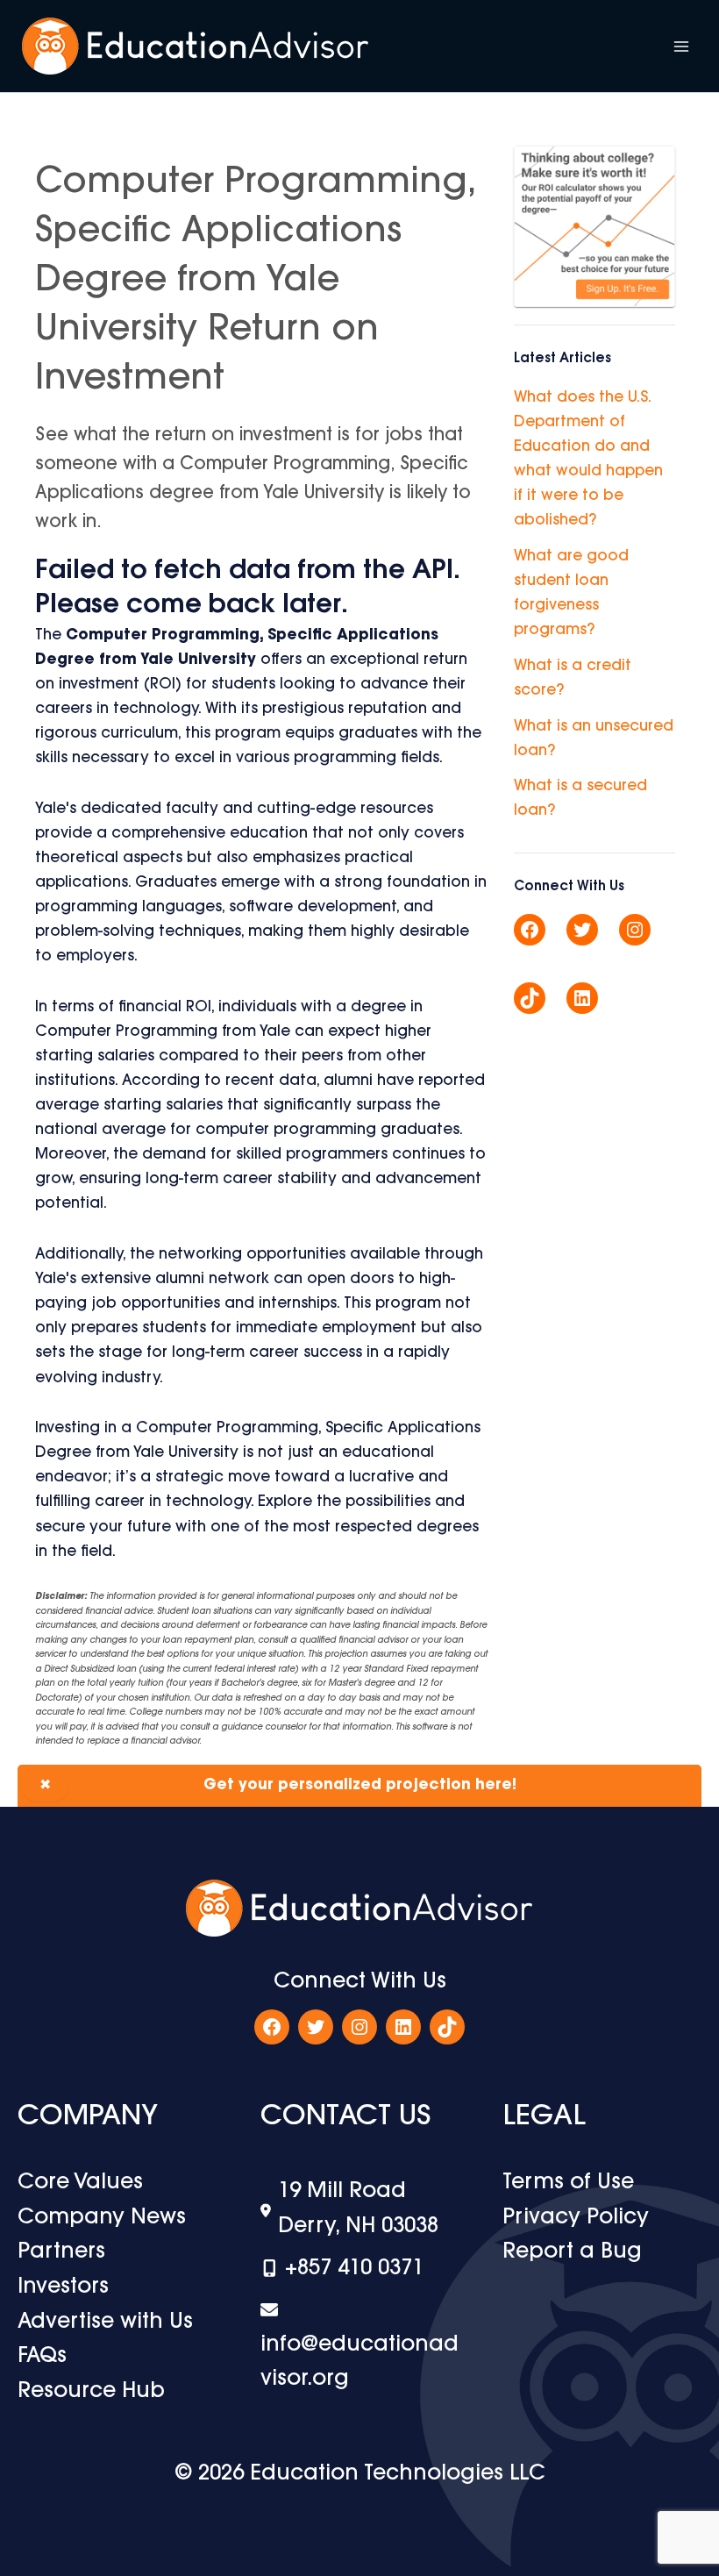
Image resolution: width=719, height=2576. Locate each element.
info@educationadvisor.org (359, 2362)
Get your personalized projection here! (278, 1785)
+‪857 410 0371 (354, 2269)
